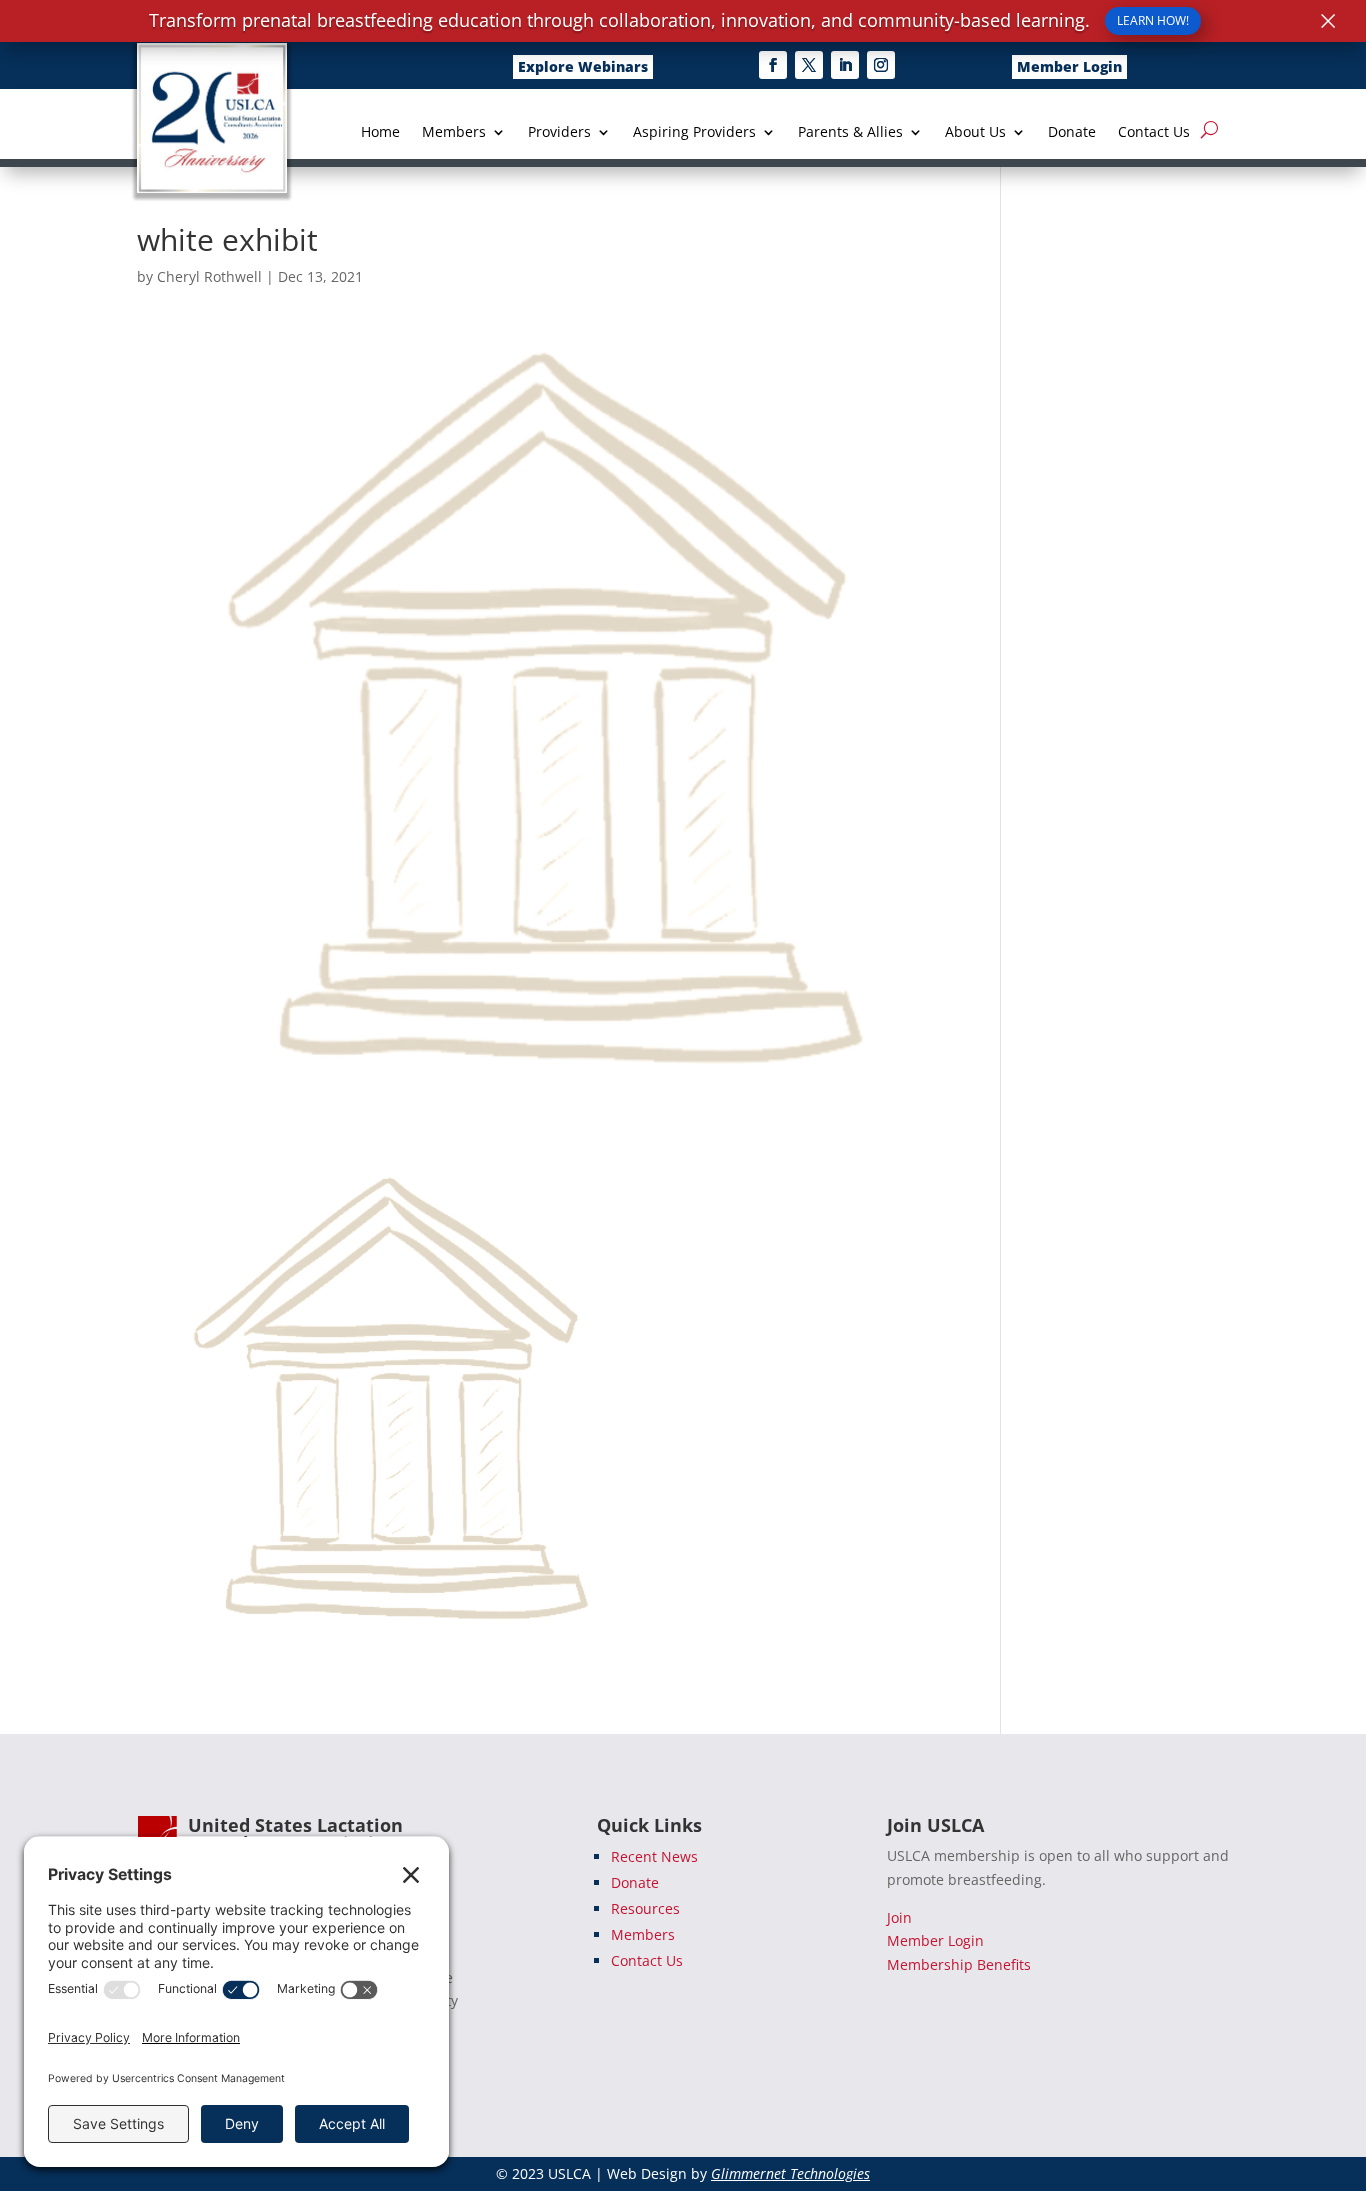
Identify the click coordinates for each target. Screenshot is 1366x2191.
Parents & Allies (850, 133)
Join (899, 1917)
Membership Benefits (959, 1964)
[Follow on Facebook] (773, 65)
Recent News (654, 1856)
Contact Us (1154, 133)
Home (380, 133)
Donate (1072, 133)
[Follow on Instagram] (881, 65)
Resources (645, 1908)
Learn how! (1153, 20)
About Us (975, 133)
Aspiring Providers (694, 133)
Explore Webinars (583, 66)
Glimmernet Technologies (790, 2173)
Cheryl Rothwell (209, 276)
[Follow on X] (809, 65)
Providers (559, 133)
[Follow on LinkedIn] (845, 65)
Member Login (1069, 66)
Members (454, 133)
